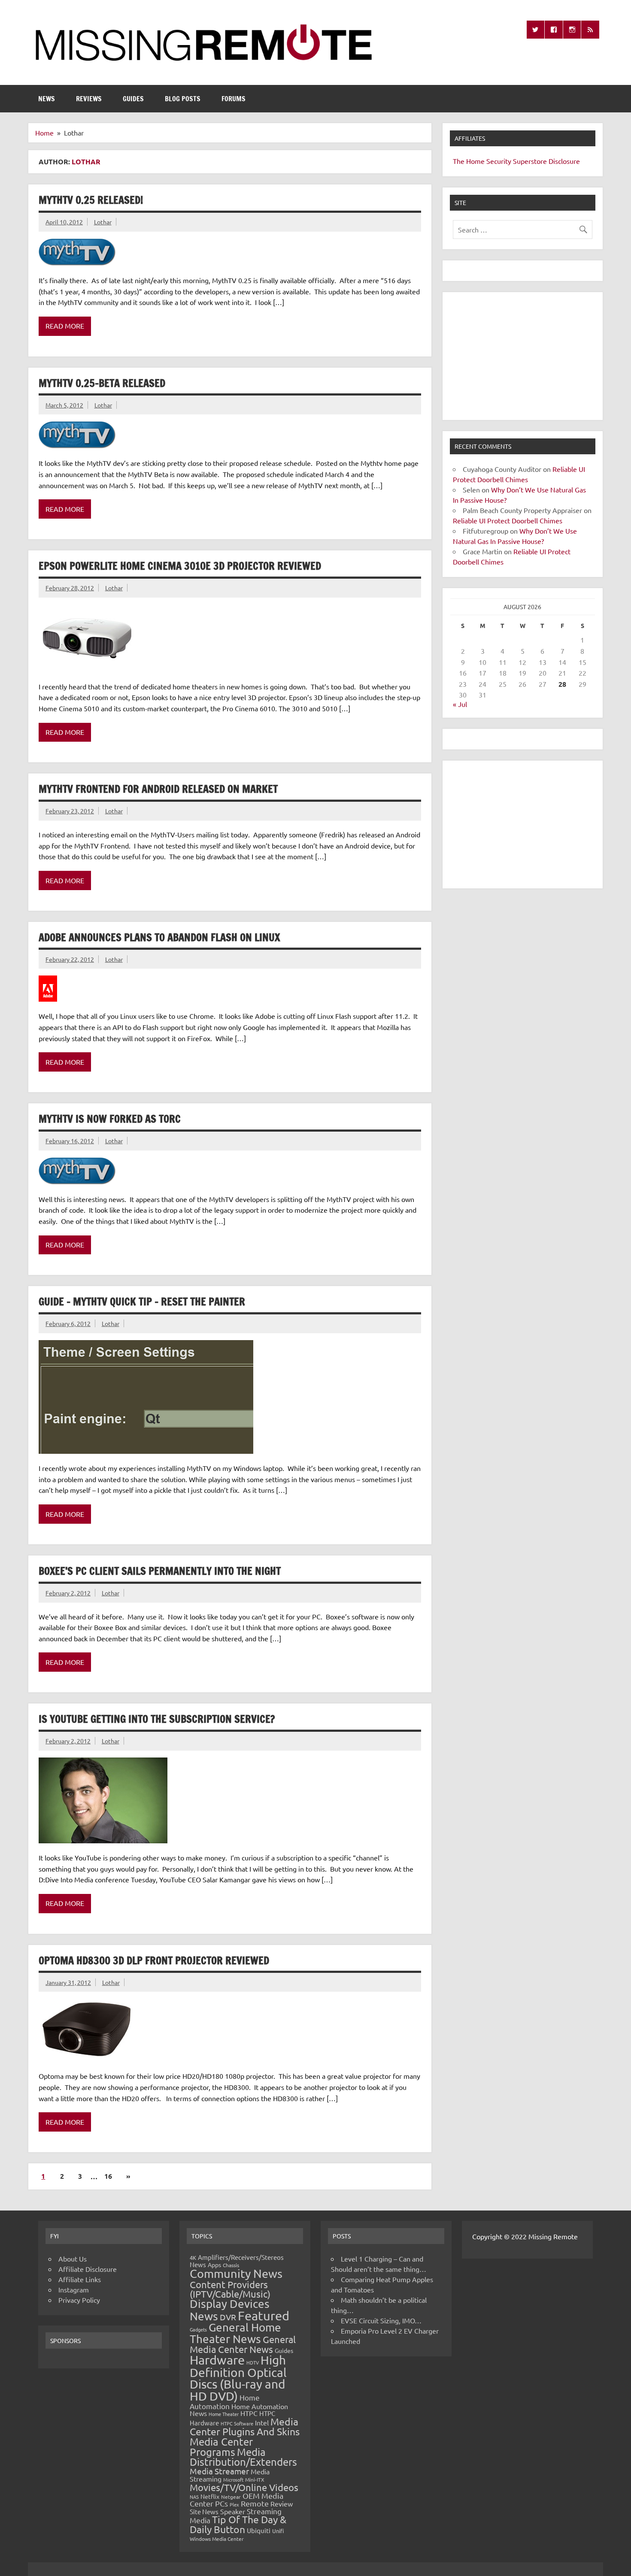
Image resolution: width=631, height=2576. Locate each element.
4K (193, 2257)
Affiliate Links (80, 2279)
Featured (264, 2316)
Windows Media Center (217, 2539)
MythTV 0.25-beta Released (102, 383)
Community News (236, 2273)
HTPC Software (237, 2423)
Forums (234, 99)
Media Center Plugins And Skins (245, 2426)
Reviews (89, 99)
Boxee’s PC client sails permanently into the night (160, 1571)
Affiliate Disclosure (88, 2269)
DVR (228, 2317)
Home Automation (225, 2402)
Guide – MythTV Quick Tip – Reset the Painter (142, 1302)
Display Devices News (230, 2310)
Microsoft (233, 2479)
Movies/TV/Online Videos (244, 2487)
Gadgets (198, 2329)
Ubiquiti (259, 2530)
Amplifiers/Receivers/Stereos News (237, 2261)
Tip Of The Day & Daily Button (238, 2524)
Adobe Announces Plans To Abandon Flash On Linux (159, 937)
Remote (255, 2503)
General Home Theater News (235, 2333)
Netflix (210, 2496)
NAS (194, 2497)
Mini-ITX (255, 2479)
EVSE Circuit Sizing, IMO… (381, 2320)
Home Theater (224, 2414)
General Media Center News (243, 2344)
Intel (262, 2422)
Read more (65, 326)
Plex (234, 2504)
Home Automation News (239, 2410)
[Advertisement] (523, 356)
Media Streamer (219, 2471)
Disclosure (564, 161)
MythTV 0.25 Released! (91, 200)
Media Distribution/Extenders (243, 2457)
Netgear (231, 2497)
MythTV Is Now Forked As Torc (110, 1119)
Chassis (231, 2265)
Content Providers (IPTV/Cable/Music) (230, 2289)
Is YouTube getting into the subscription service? (157, 1719)
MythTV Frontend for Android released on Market (158, 789)
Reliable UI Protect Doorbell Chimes (508, 520)
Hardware (217, 2360)
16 (108, 2176)
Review (282, 2504)
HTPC (249, 2413)
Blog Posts (183, 99)
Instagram (74, 2289)
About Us (73, 2259)
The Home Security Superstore (500, 161)
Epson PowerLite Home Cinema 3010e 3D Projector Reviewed (180, 566)
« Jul (460, 704)
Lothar (103, 222)
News (47, 99)
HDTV (253, 2362)
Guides (133, 99)
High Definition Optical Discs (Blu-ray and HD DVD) (238, 2378)
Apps (214, 2265)
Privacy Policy (79, 2300)
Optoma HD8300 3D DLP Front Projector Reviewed (154, 1960)
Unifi (278, 2531)
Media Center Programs (221, 2447)
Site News (204, 2511)
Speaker (233, 2511)
